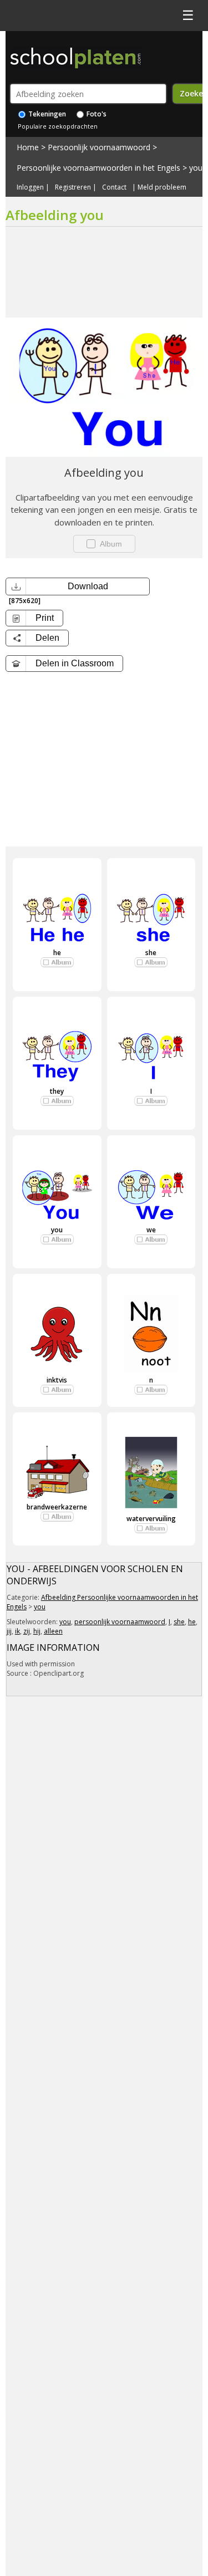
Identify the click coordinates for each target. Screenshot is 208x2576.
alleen (53, 1631)
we (151, 1230)
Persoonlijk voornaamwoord (99, 147)
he (57, 953)
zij (27, 1631)
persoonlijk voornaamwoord (120, 1622)
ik (17, 1631)
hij (37, 1631)
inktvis (57, 1380)
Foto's (96, 114)
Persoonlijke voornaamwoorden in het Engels (98, 168)
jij (9, 1631)
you (196, 168)
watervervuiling (151, 1519)
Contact (114, 187)
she (151, 953)
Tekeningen (46, 114)
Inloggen (30, 187)
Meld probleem (162, 187)
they (57, 1091)
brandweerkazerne (57, 1507)
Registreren (73, 187)
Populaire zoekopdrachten (58, 126)
